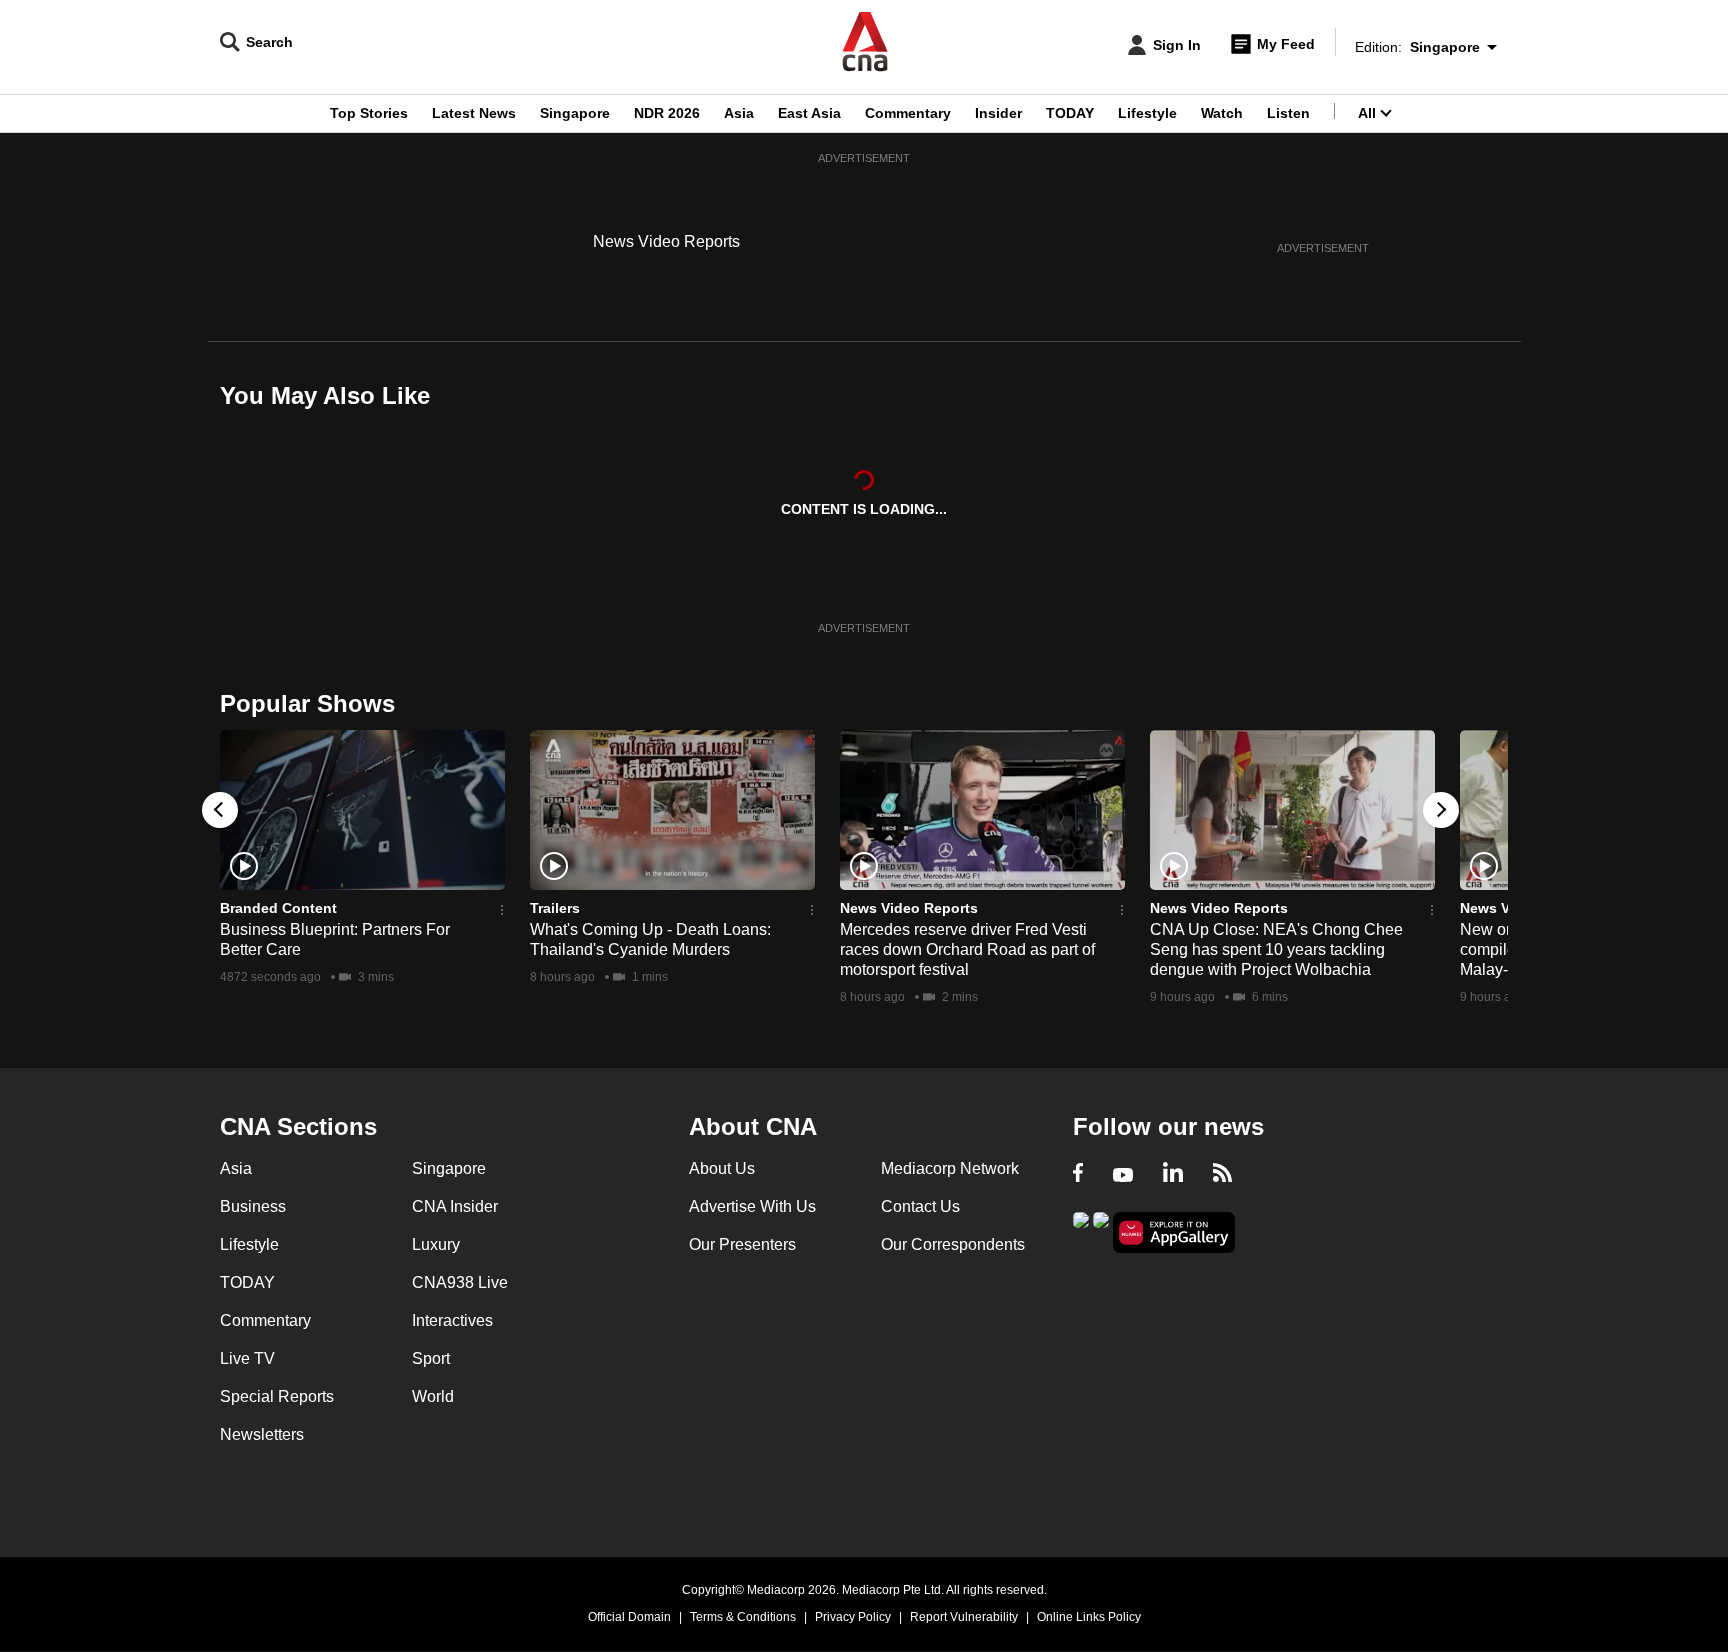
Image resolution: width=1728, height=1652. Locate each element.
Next (1441, 810)
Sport (431, 1358)
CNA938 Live (460, 1282)
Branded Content (278, 908)
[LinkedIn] (1173, 1175)
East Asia (809, 113)
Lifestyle (1147, 113)
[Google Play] (1081, 1230)
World (433, 1396)
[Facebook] (1078, 1175)
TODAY (1070, 113)
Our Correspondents (953, 1244)
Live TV (247, 1358)
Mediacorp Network (950, 1168)
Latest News (474, 113)
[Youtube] (1123, 1175)
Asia (739, 113)
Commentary (908, 113)
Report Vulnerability (964, 1617)
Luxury (436, 1244)
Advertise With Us (752, 1206)
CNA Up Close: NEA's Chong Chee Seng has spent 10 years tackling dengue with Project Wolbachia (1276, 949)
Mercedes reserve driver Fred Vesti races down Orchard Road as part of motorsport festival (967, 949)
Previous (220, 810)
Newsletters (262, 1434)
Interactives (452, 1320)
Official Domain (629, 1617)
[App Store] (1101, 1230)
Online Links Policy (1089, 1617)
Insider (998, 113)
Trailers (555, 908)
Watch (1222, 113)
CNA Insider (455, 1206)
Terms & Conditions (743, 1617)
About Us (722, 1168)
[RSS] (1222, 1175)
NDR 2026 (667, 113)
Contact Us (920, 1206)
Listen (1288, 113)
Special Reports (277, 1396)
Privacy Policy (853, 1617)
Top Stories (369, 113)
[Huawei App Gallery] (1174, 1232)
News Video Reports (666, 241)
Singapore (575, 113)
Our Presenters (742, 1244)
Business (253, 1206)
